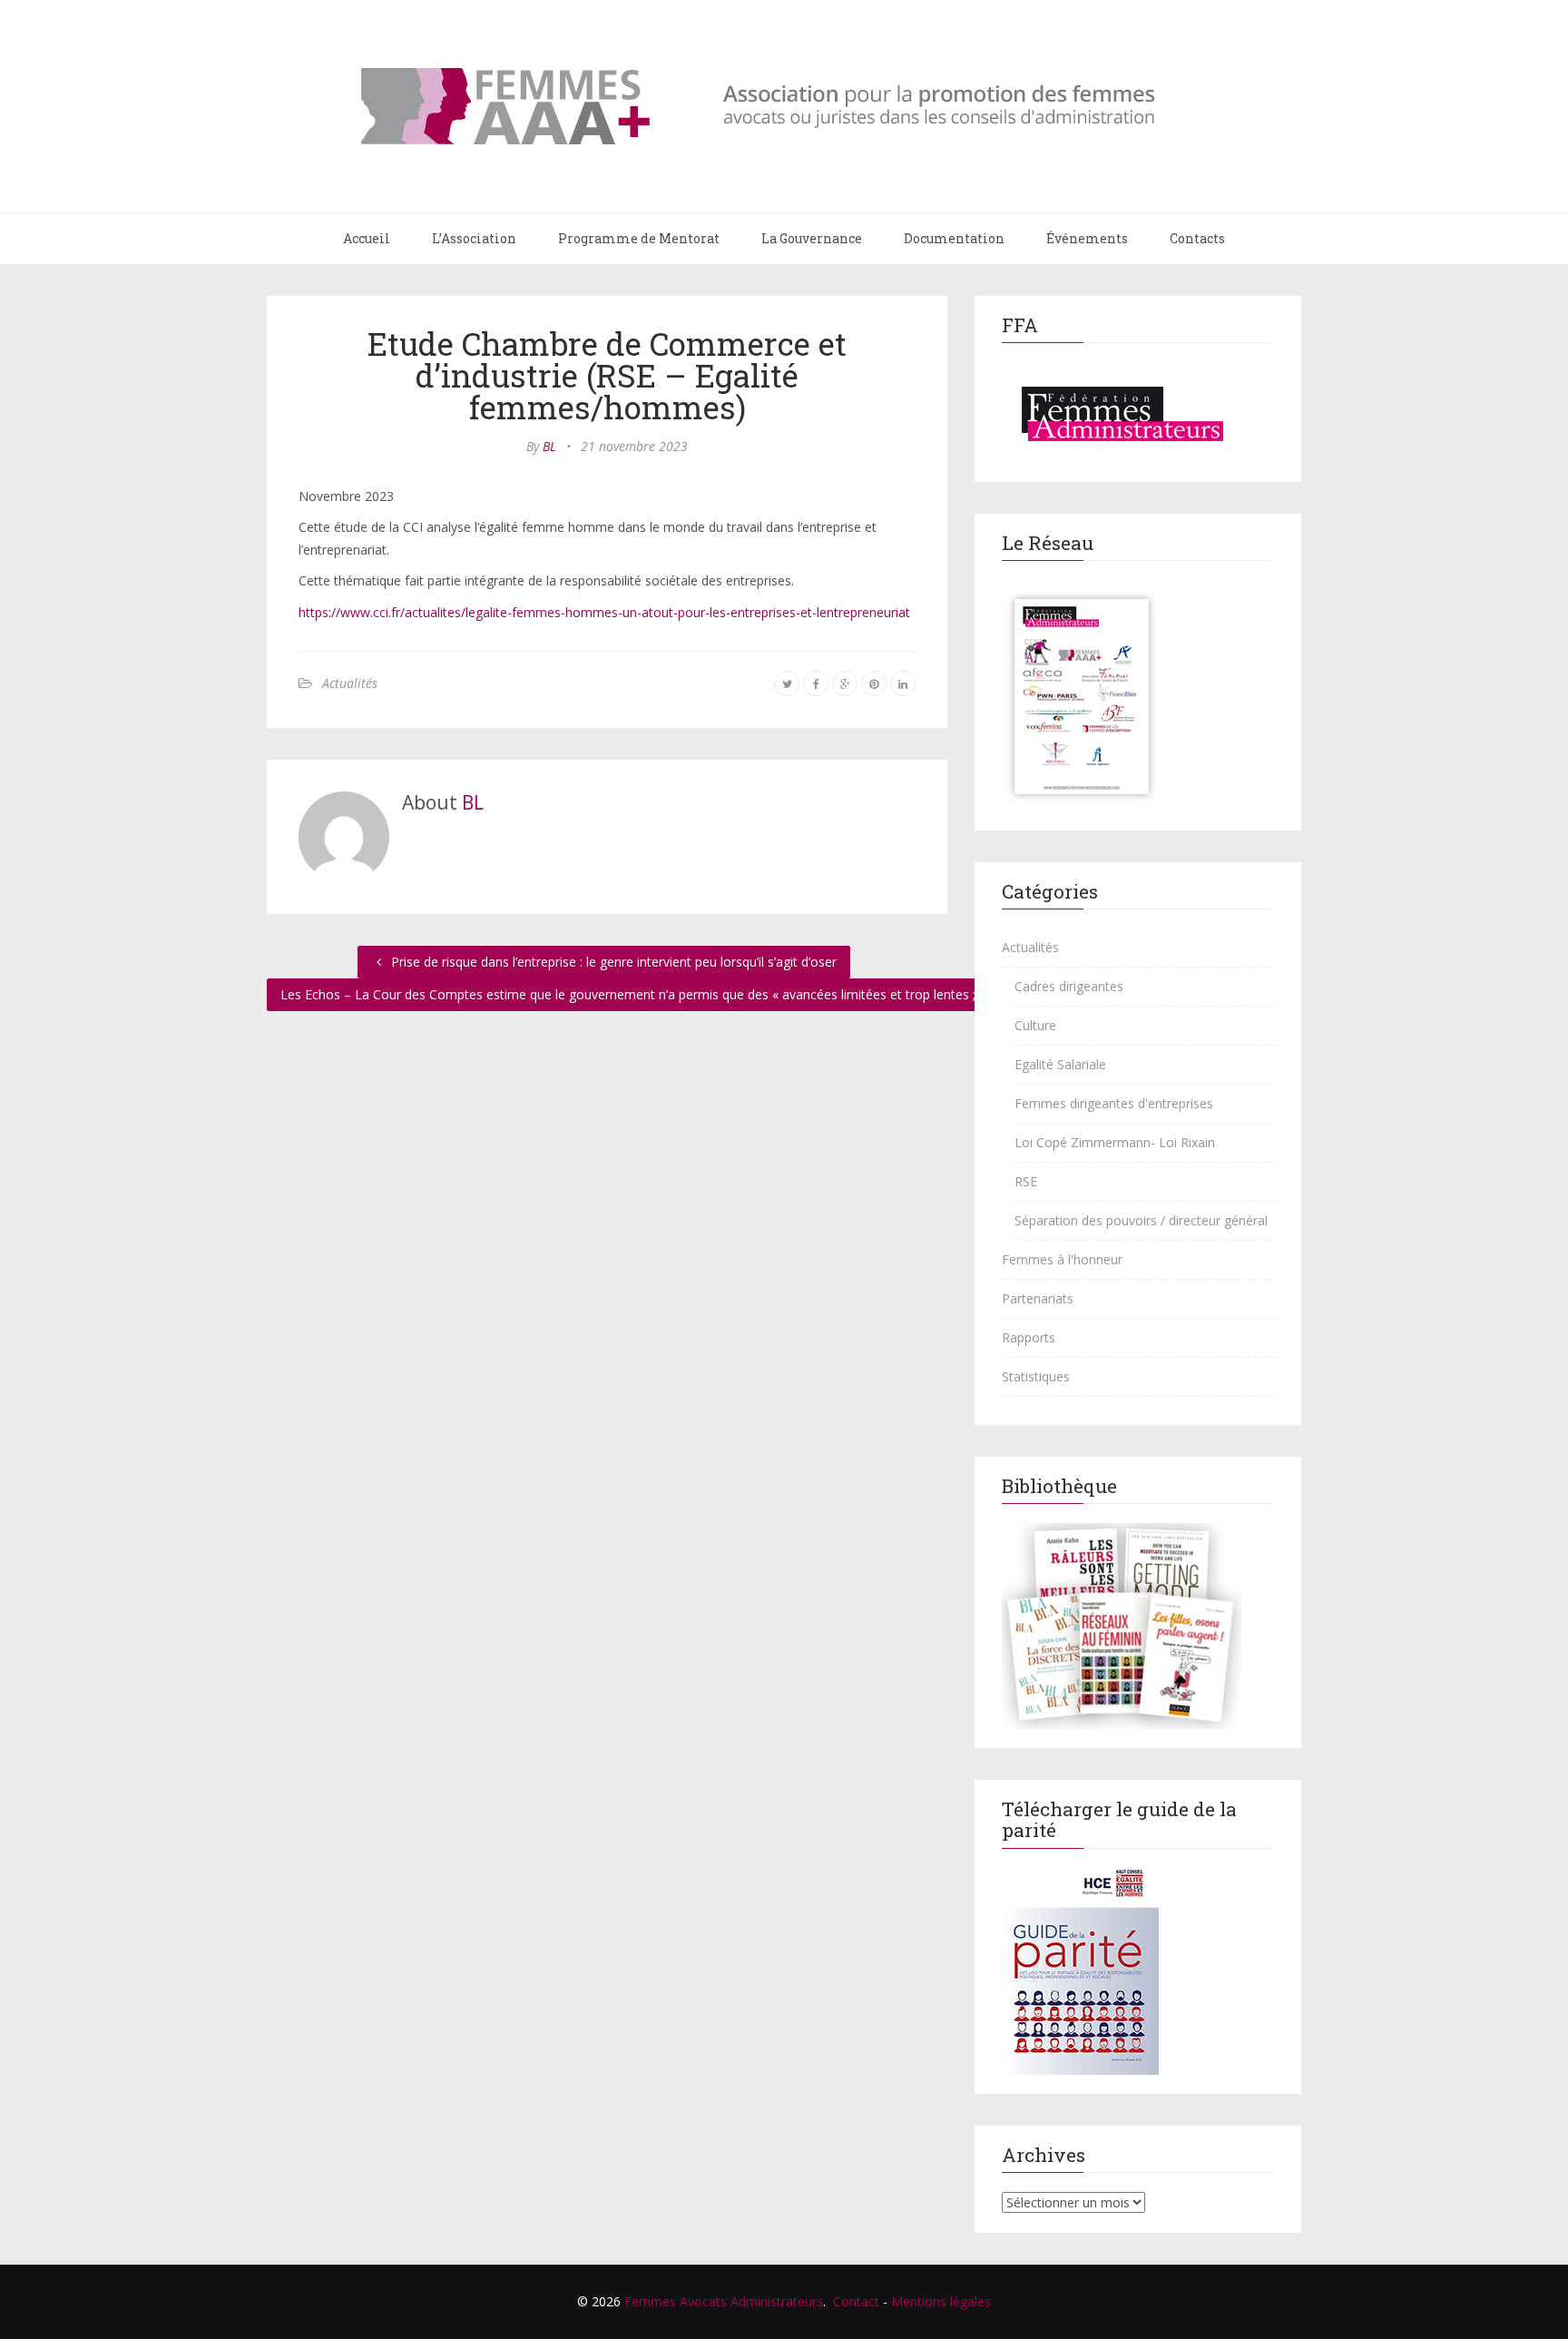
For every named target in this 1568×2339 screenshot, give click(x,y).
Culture (1035, 1025)
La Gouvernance (812, 238)
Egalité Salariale (1060, 1064)
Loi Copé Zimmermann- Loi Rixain (1115, 1142)
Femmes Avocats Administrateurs (724, 2301)
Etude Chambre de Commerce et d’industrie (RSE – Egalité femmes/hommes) (607, 375)
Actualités (350, 683)
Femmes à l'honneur (1062, 1259)
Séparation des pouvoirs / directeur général (1141, 1220)
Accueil (367, 238)
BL (549, 446)
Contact (856, 2301)
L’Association (474, 238)
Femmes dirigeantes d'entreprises (1114, 1103)
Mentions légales (941, 2301)
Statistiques (1036, 1376)
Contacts (1197, 238)
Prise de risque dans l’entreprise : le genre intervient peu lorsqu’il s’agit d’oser (612, 962)
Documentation (954, 238)
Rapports (1029, 1337)
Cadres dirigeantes (1069, 986)
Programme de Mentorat (639, 238)
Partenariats (1038, 1298)
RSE (1026, 1181)
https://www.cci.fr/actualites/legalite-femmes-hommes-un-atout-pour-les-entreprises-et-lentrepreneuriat (604, 612)
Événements (1087, 238)
